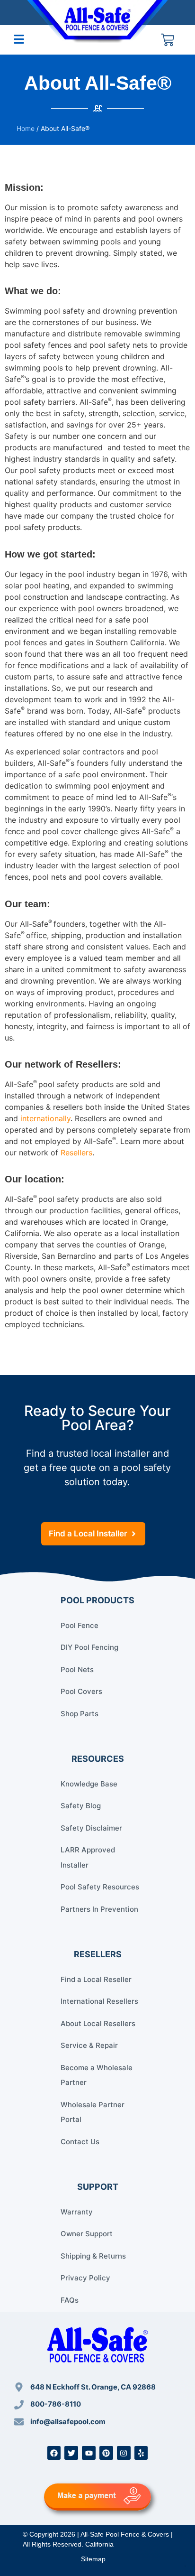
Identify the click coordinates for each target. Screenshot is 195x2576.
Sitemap (93, 2559)
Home (26, 128)
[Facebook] (54, 2453)
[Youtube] (89, 2453)
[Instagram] (124, 2453)
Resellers (76, 1153)
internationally (45, 1118)
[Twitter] (71, 2453)
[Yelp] (141, 2453)
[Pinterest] (106, 2453)
